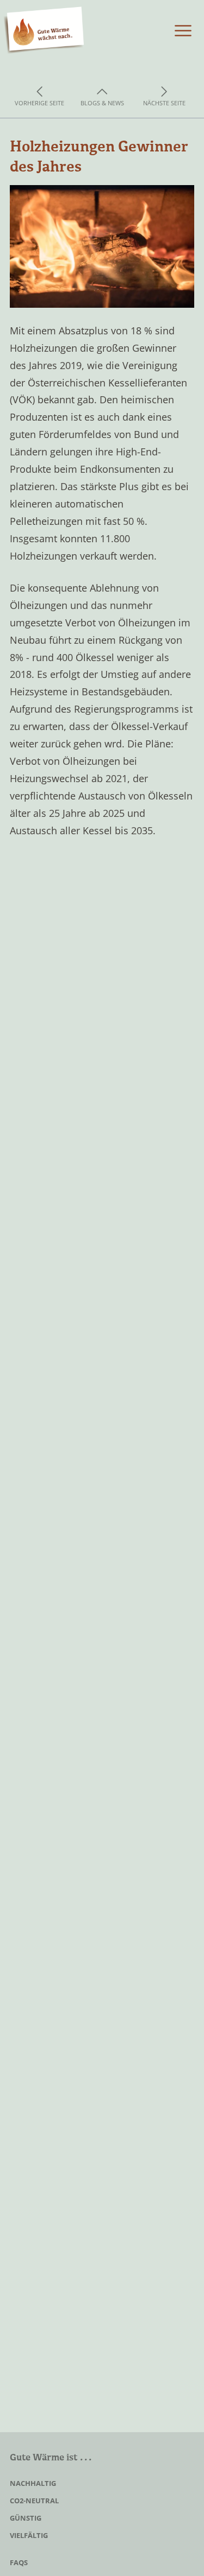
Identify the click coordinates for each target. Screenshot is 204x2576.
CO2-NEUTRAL (34, 2501)
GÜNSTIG (26, 2518)
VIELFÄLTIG (29, 2535)
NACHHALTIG (33, 2483)
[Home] (45, 31)
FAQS (19, 2562)
